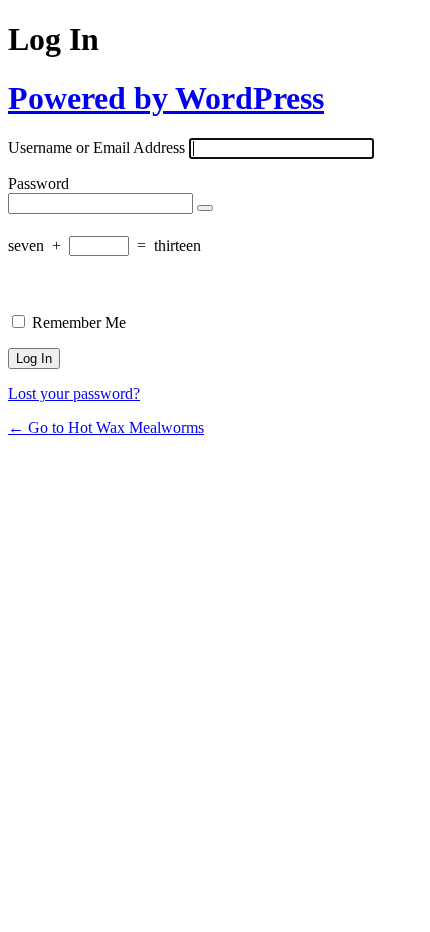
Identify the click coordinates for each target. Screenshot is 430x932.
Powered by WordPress (166, 98)
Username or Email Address (96, 147)
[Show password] (205, 208)
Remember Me (79, 322)
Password (38, 183)
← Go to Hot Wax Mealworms (106, 427)
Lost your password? (74, 393)
